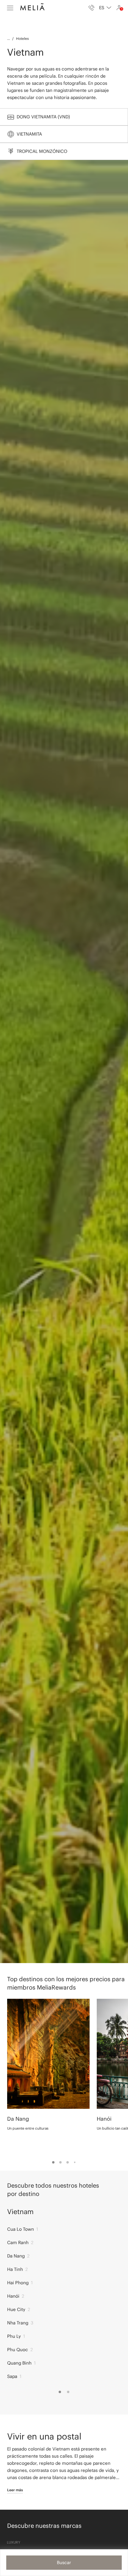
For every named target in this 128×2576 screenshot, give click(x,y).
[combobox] (105, 8)
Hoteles (22, 39)
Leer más (15, 2490)
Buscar (64, 2562)
